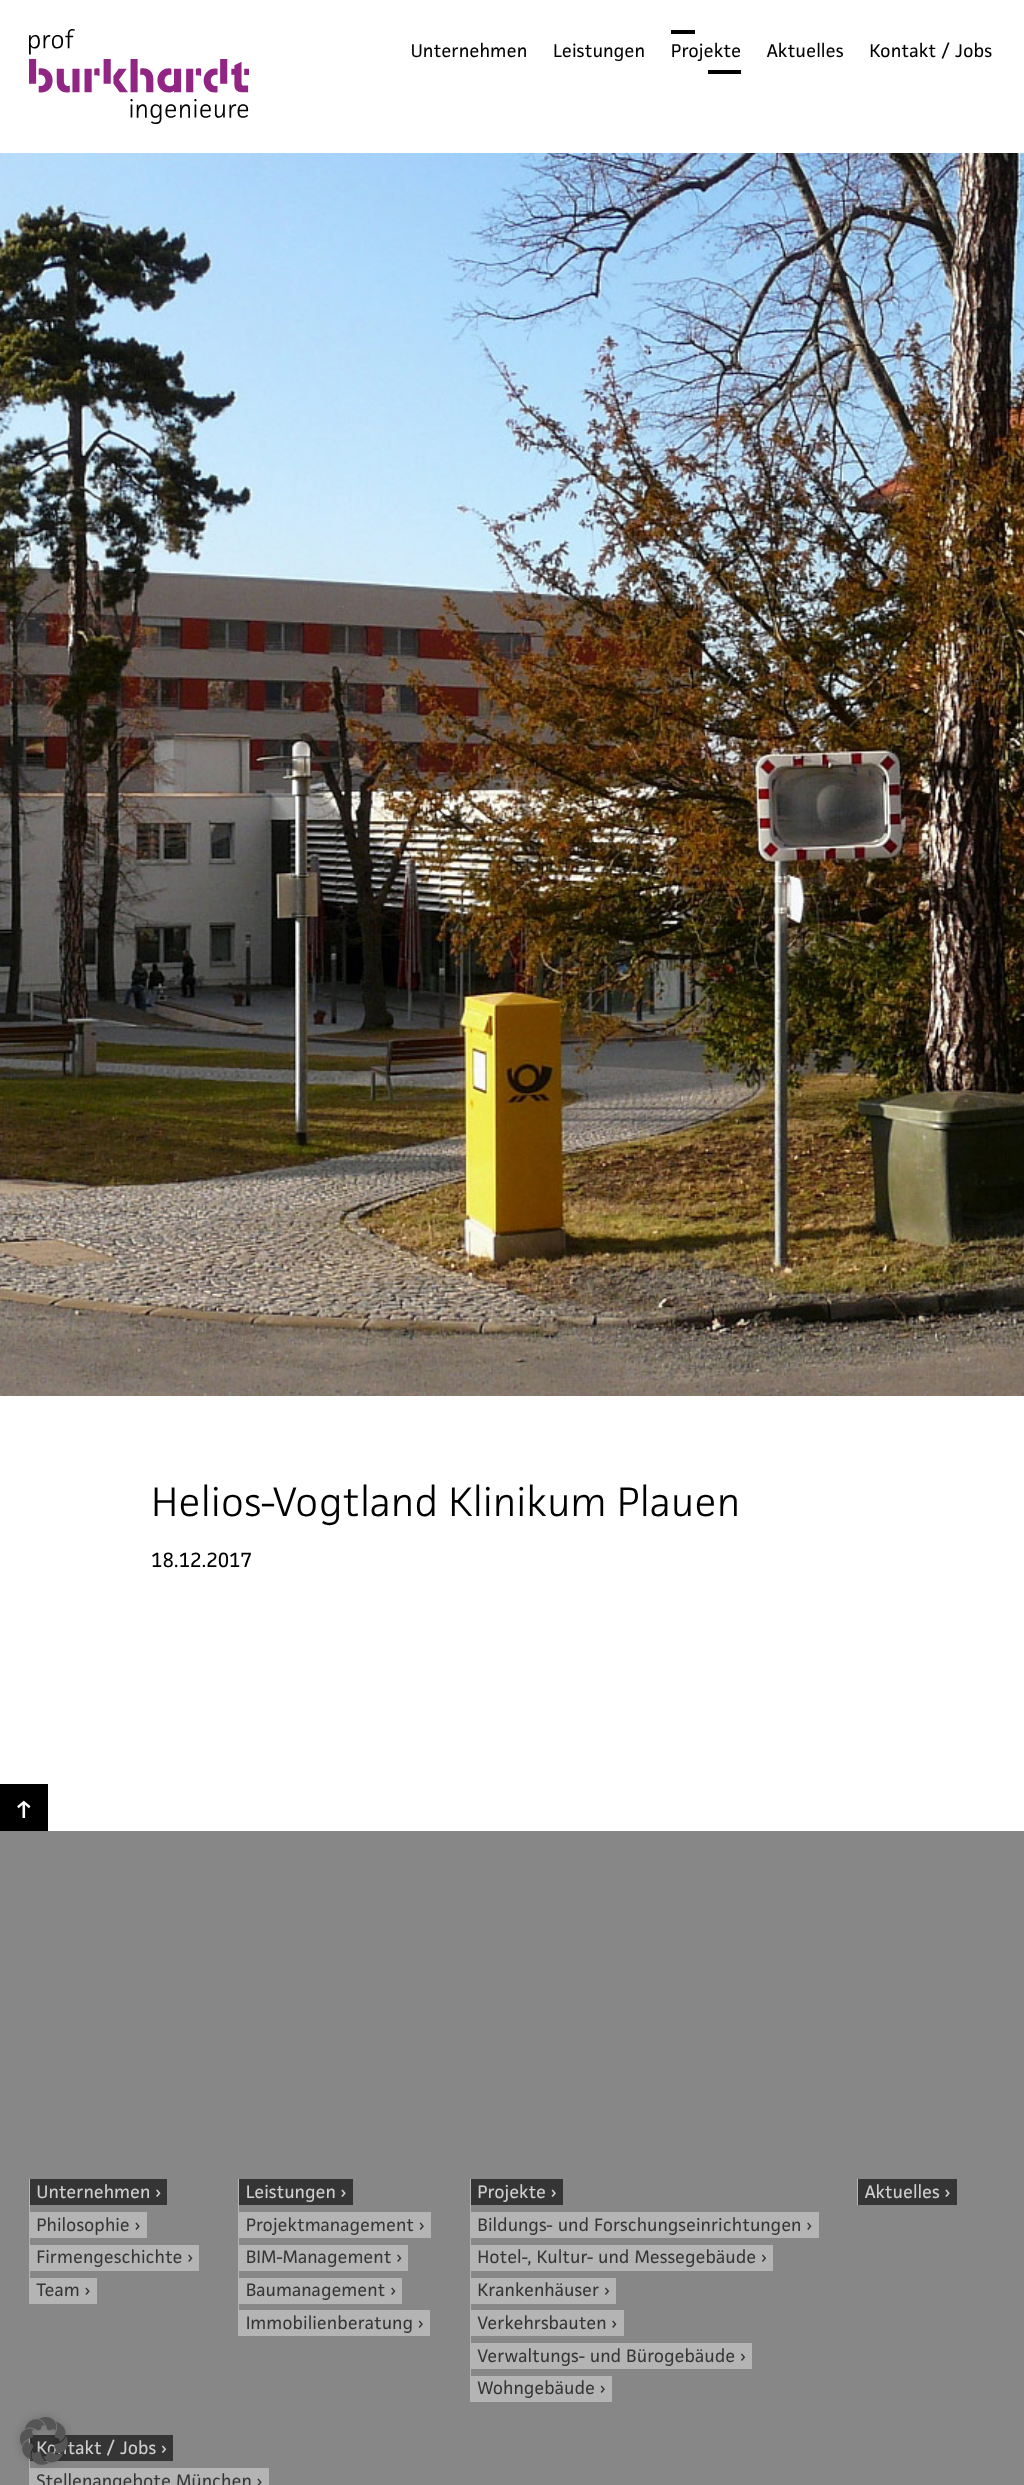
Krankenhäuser (538, 2290)
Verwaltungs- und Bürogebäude (606, 2356)
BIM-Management (319, 2257)
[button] (44, 2441)
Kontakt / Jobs (930, 51)
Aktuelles (805, 51)
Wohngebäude (536, 2388)
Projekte (706, 51)
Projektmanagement (330, 2225)
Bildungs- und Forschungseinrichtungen (639, 2225)
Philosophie (83, 2225)
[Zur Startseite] (139, 80)
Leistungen (599, 51)
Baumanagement (316, 2290)
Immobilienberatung (329, 2323)
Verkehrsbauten (541, 2323)
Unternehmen (468, 51)
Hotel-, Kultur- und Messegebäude (616, 2257)
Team (57, 2290)
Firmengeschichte (109, 2257)
